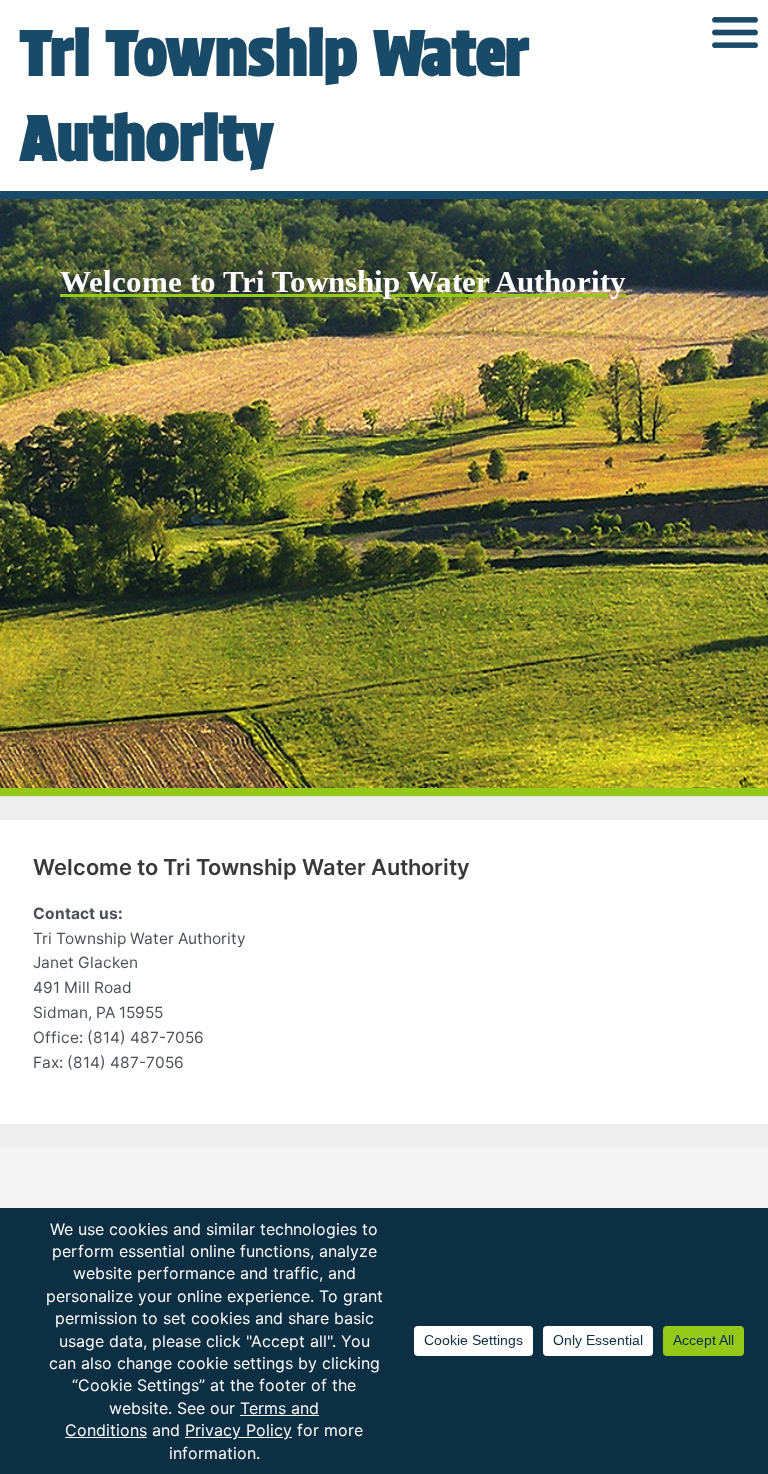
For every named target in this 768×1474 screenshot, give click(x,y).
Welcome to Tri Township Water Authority (343, 281)
